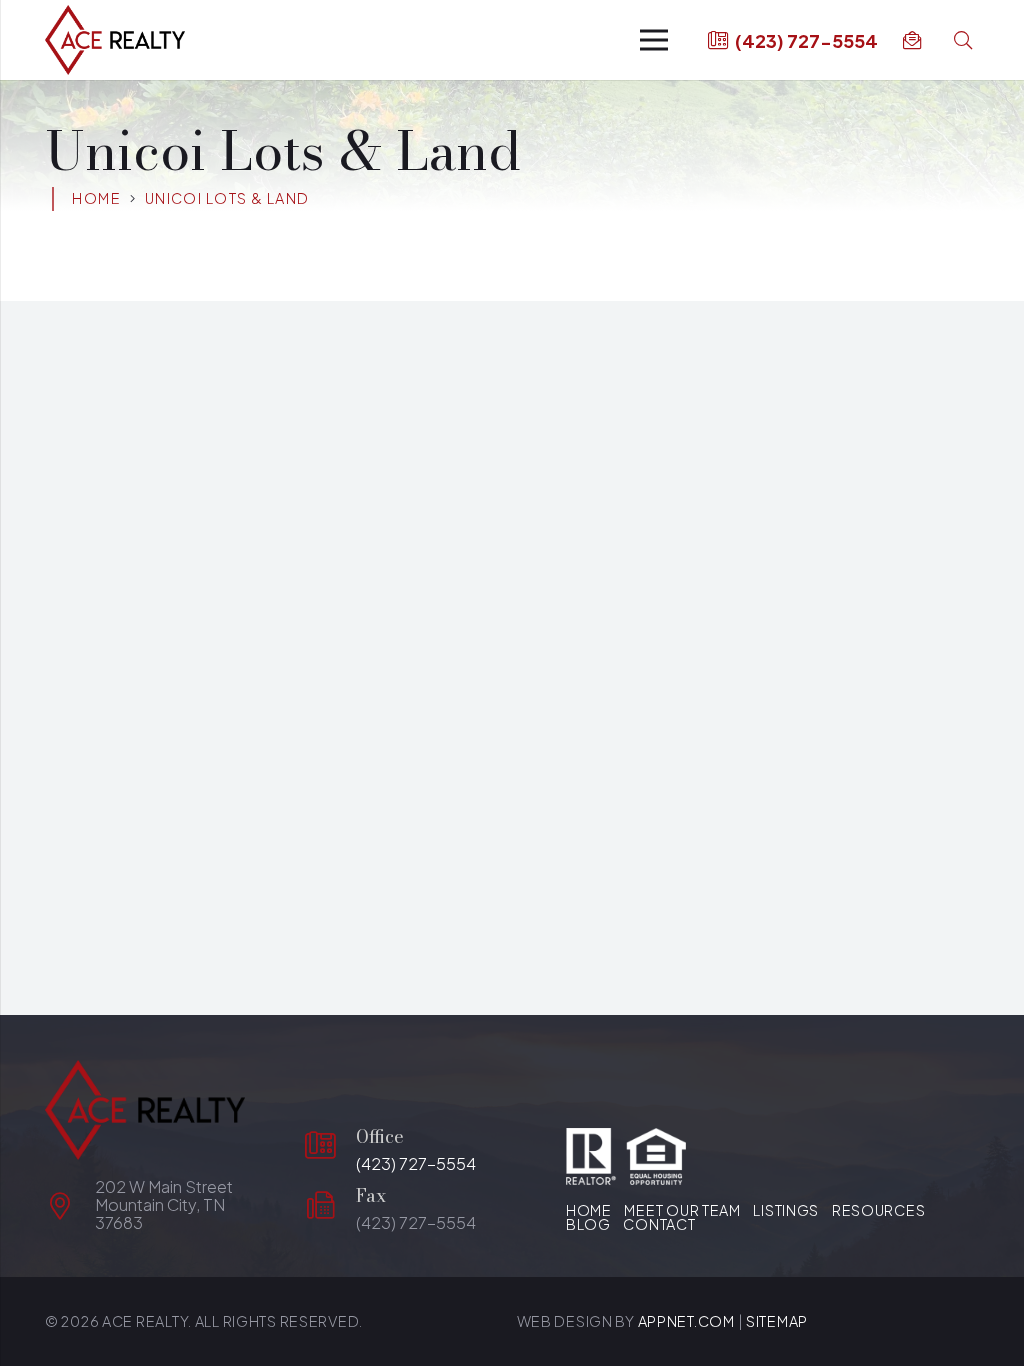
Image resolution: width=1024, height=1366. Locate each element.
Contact (659, 1224)
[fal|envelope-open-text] (915, 40)
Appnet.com (686, 1321)
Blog (588, 1224)
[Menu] (654, 40)
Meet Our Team (682, 1210)
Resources (878, 1210)
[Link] (115, 40)
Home (589, 1210)
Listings (786, 1210)
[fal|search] (966, 40)
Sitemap (777, 1321)
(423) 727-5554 (416, 1163)
